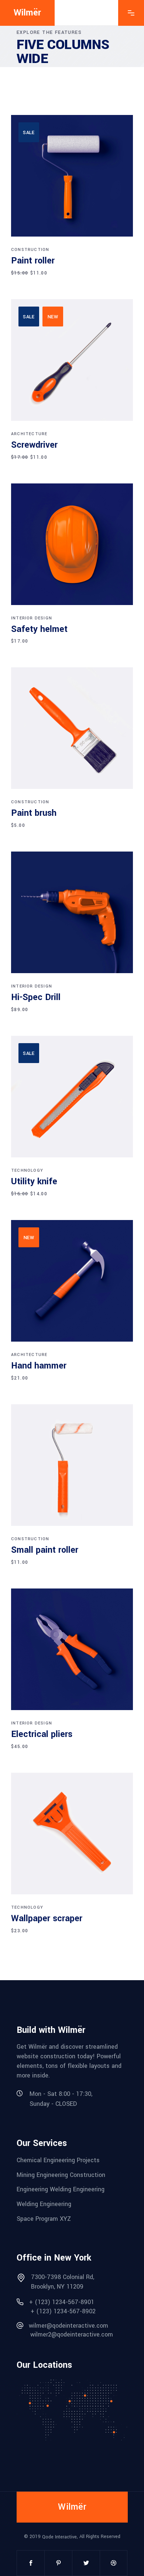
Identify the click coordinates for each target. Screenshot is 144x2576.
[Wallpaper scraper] (72, 1834)
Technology (27, 1170)
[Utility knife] (72, 1097)
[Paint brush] (72, 728)
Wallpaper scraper (47, 1918)
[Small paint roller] (72, 1465)
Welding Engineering (44, 2204)
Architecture (29, 434)
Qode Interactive (59, 2537)
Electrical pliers (42, 1734)
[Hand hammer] (72, 1281)
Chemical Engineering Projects (58, 2160)
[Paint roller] (72, 176)
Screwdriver (34, 445)
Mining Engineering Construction (61, 2175)
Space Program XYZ (44, 2218)
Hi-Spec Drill (36, 997)
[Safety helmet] (72, 544)
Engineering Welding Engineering (61, 2189)
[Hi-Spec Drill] (72, 912)
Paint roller (33, 261)
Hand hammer (39, 1366)
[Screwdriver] (72, 360)
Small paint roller (45, 1550)
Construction (30, 250)
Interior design (32, 618)
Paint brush (34, 813)
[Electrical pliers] (72, 1649)
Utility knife (34, 1182)
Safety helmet (39, 629)
